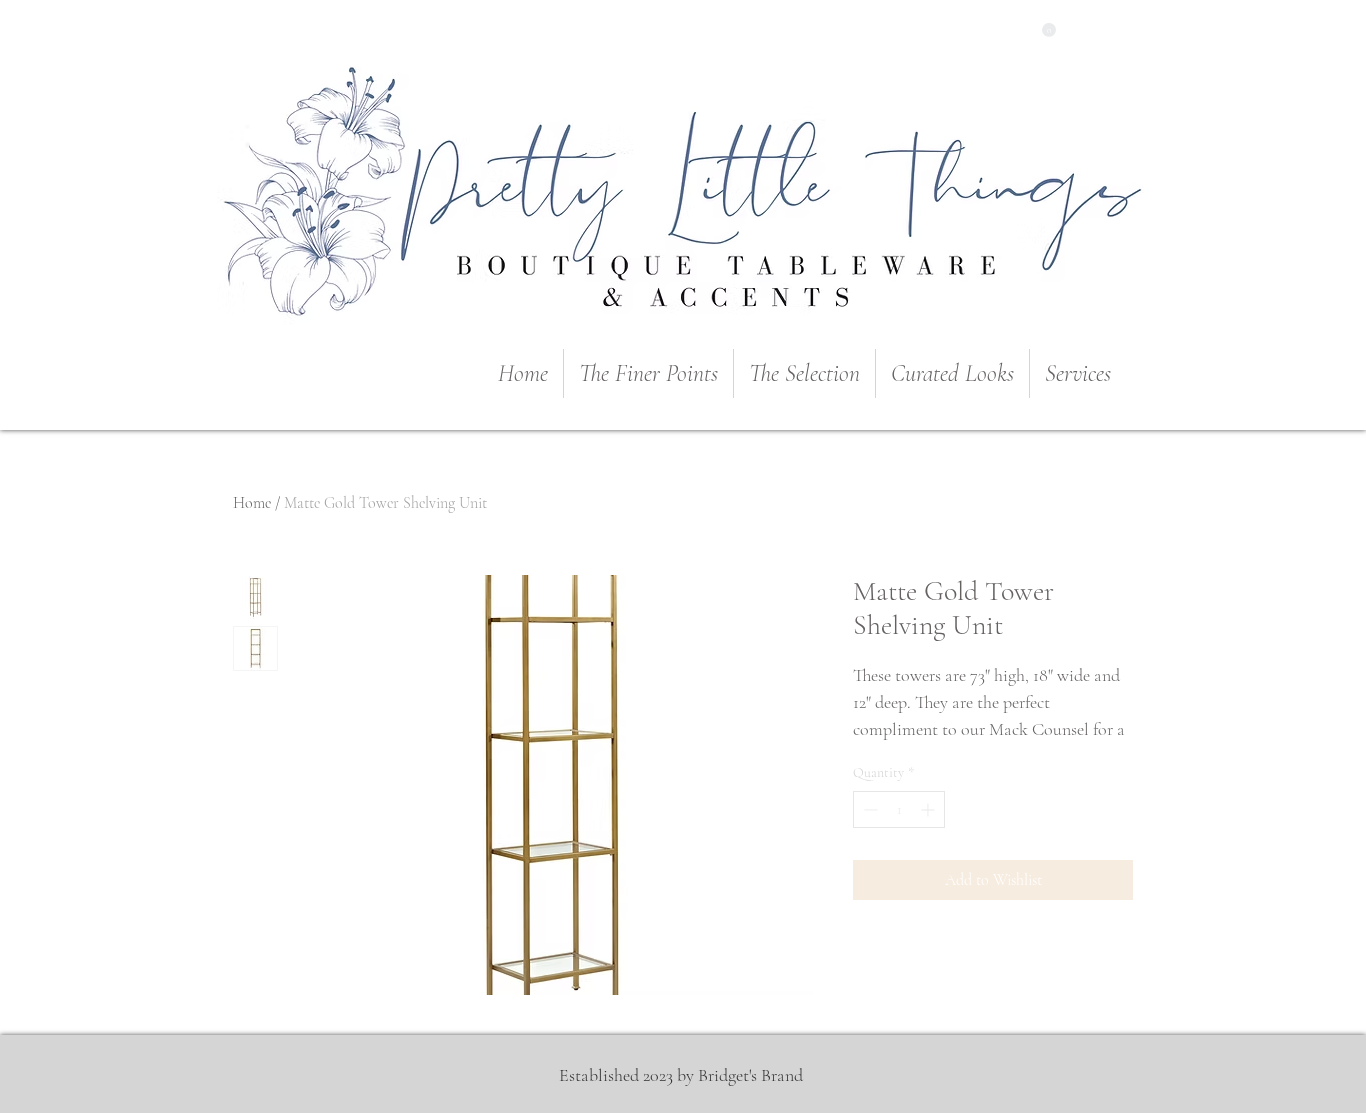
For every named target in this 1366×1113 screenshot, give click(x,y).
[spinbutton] (899, 809)
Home (252, 503)
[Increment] (929, 809)
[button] (1049, 30)
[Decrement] (868, 809)
